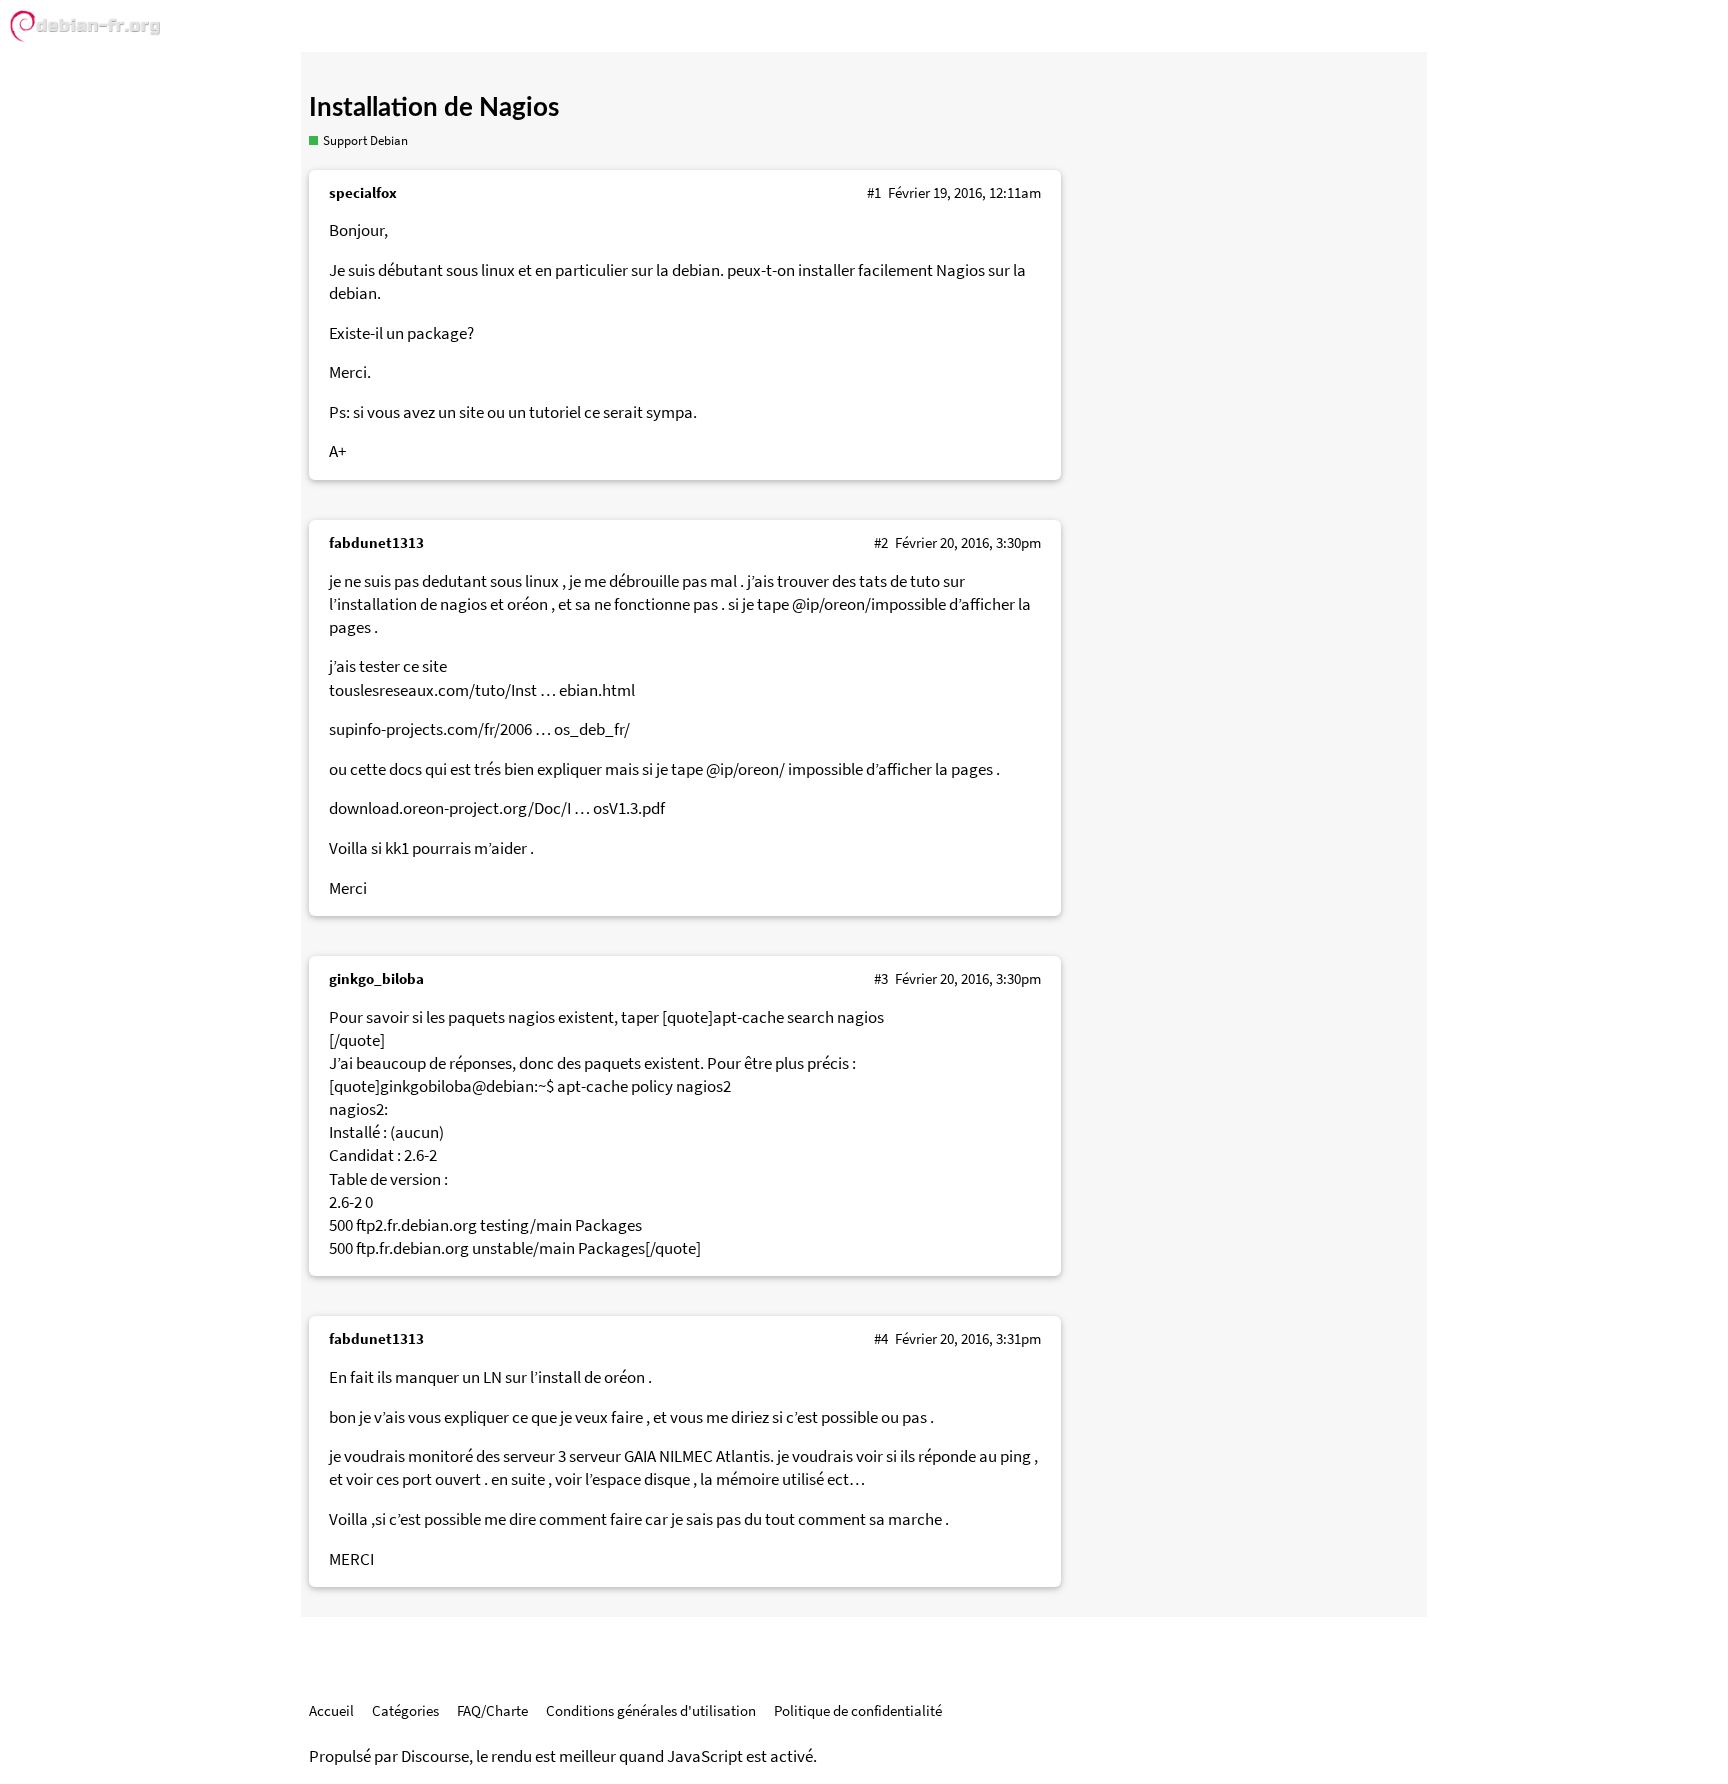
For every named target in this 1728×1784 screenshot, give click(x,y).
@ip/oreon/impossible (869, 604)
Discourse (435, 1756)
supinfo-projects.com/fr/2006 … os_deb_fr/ (479, 729)
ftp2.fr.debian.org (416, 1225)
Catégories (405, 1710)
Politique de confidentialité (858, 1710)
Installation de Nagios (434, 108)
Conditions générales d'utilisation (651, 1710)
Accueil (331, 1710)
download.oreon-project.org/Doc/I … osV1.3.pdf (497, 808)
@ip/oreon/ (745, 769)
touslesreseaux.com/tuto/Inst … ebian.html (482, 690)
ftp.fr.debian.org (412, 1248)
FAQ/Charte (492, 1710)
